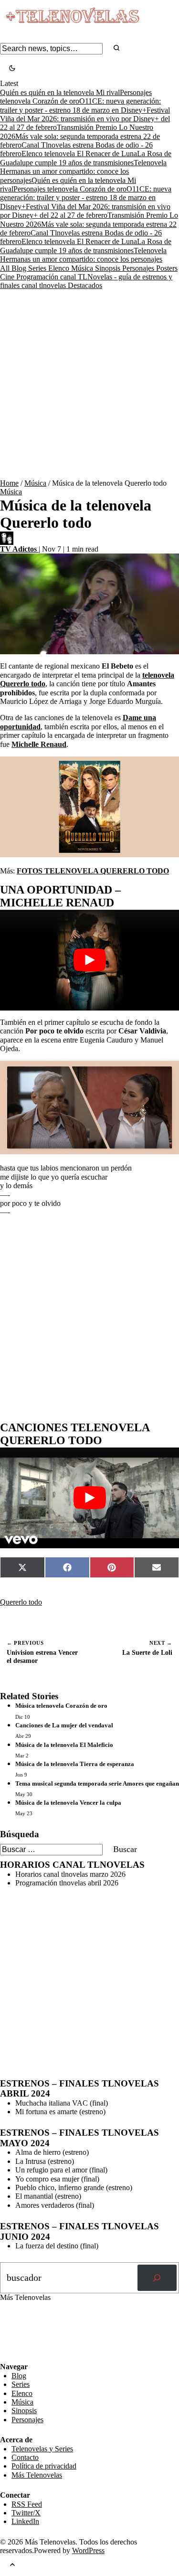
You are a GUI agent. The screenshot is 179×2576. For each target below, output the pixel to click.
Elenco (60, 268)
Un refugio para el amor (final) (61, 2170)
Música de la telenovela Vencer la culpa (68, 1803)
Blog (20, 268)
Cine (8, 277)
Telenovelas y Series (42, 2449)
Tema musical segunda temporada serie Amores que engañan (97, 1783)
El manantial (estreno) (48, 2196)
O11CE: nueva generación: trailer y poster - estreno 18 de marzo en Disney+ (86, 198)
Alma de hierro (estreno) (52, 2152)
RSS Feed (20, 2336)
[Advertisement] (89, 385)
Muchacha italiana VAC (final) (62, 2103)
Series (38, 268)
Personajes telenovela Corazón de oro (76, 97)
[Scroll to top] (12, 2565)
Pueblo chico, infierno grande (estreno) (74, 2187)
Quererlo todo (21, 1602)
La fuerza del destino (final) (57, 2246)
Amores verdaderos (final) (55, 2205)
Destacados (85, 285)
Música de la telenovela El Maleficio (64, 1745)
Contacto (25, 2457)
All (6, 268)
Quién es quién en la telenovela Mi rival (60, 92)
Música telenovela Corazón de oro (61, 1706)
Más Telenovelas (37, 2475)
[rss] (7, 2355)
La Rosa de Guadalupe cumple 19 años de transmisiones (86, 158)
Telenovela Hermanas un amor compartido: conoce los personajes (83, 171)
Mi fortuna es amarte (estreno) (60, 2112)
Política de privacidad (44, 2466)
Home (9, 483)
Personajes (139, 268)
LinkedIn (25, 2521)
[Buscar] (157, 2278)
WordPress (88, 2550)
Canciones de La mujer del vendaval (64, 1725)
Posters (167, 268)
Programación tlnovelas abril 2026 (67, 1883)
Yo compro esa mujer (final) (57, 2179)
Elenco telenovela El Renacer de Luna (79, 154)
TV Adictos (19, 549)
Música (83, 268)
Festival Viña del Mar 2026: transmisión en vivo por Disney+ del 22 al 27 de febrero (85, 119)
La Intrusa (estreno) (45, 2161)
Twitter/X (26, 2513)
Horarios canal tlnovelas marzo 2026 (70, 1874)
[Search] (116, 48)
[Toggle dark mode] (12, 69)
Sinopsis (109, 268)
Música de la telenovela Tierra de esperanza (75, 1764)
